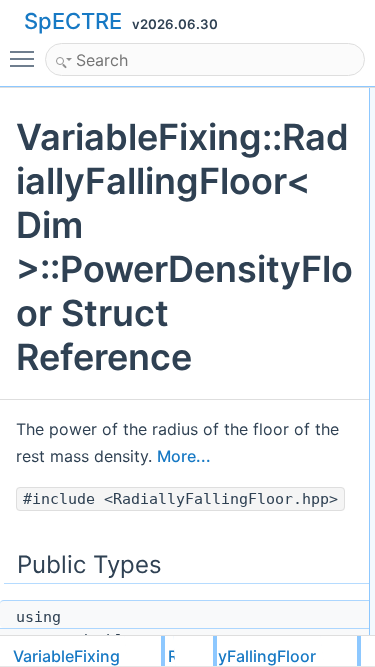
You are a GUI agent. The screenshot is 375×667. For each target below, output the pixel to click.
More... (184, 456)
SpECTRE (73, 21)
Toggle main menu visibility (26, 58)
